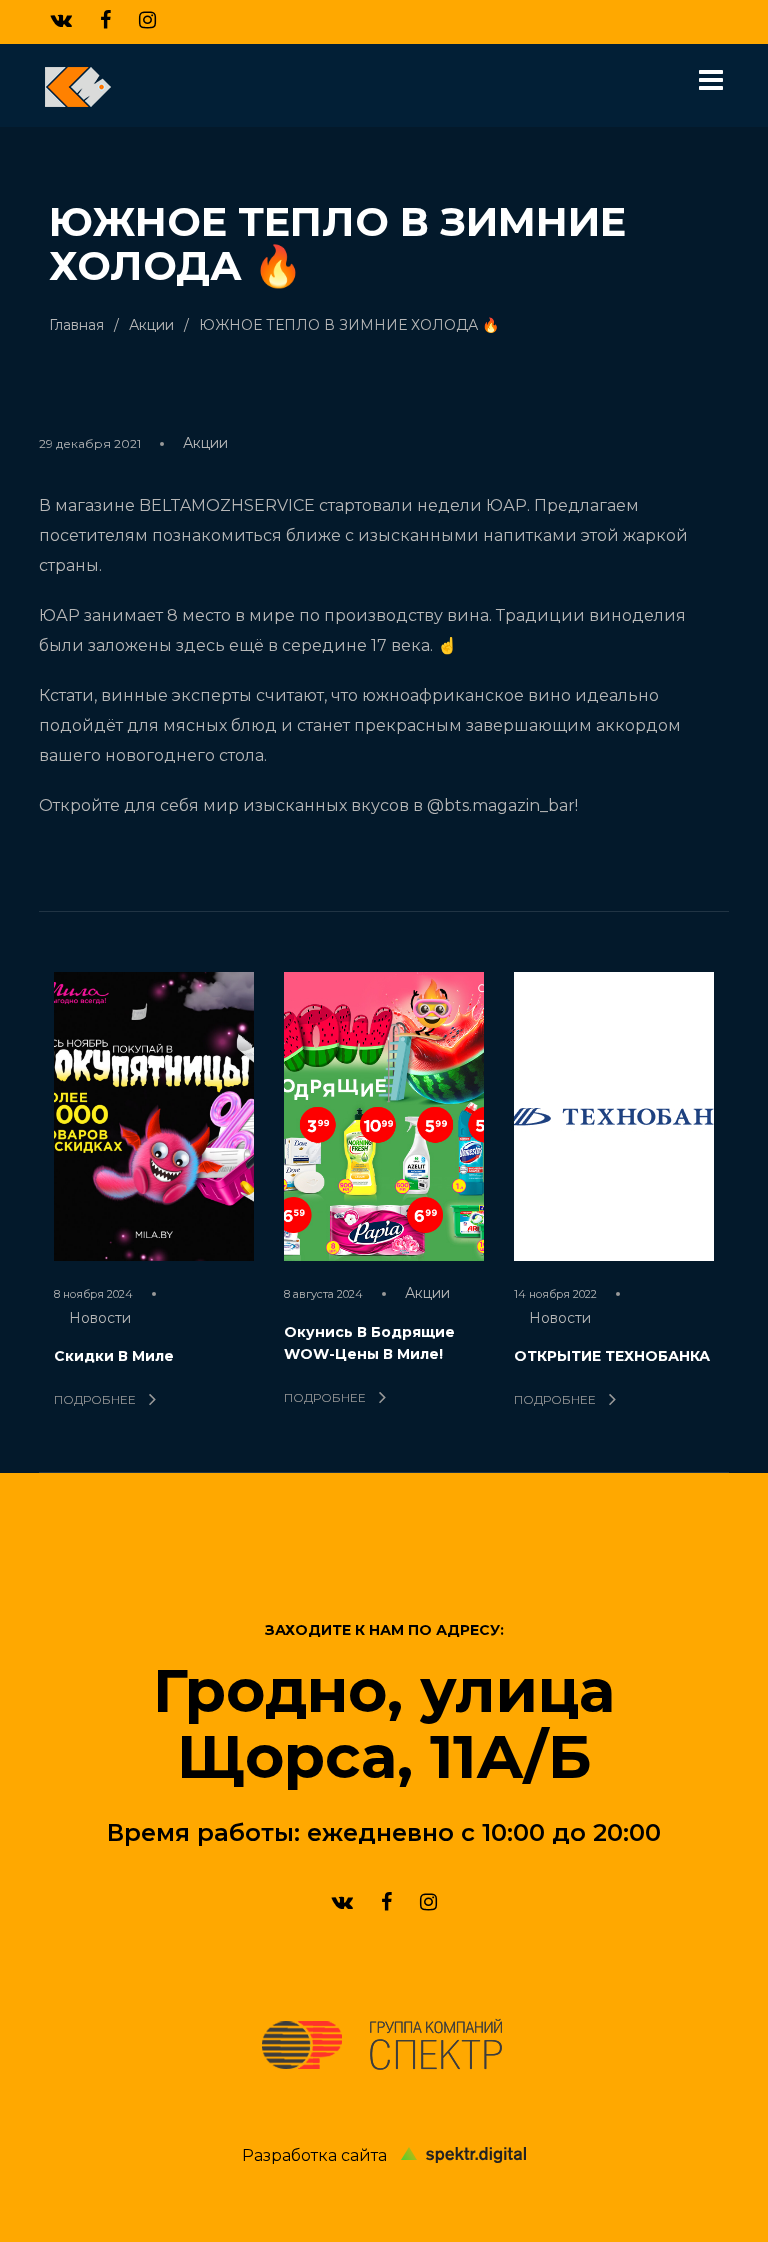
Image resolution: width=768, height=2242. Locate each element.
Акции (151, 325)
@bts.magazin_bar (501, 805)
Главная (76, 325)
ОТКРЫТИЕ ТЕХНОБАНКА (612, 1356)
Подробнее (96, 1399)
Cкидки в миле (114, 1356)
